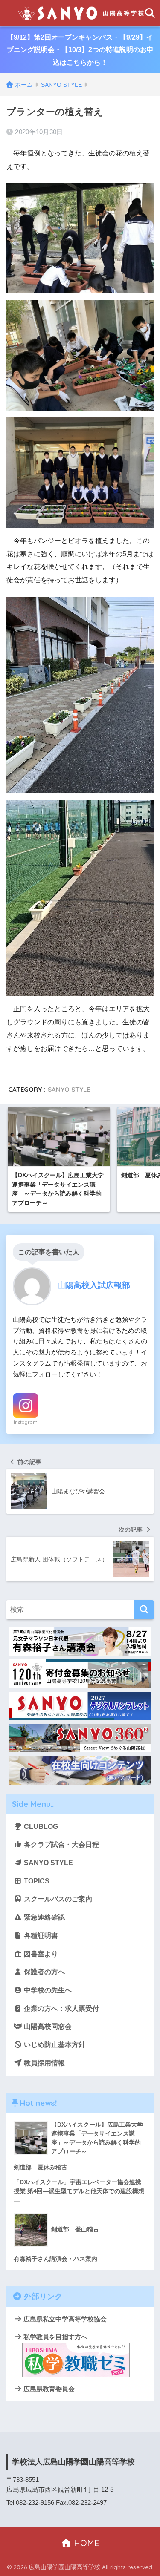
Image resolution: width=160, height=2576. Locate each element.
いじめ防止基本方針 (54, 2045)
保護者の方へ (44, 1972)
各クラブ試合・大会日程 (61, 1844)
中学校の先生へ (47, 1990)
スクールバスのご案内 (57, 1899)
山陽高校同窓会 (47, 2026)
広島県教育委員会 (48, 2389)
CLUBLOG (40, 1827)
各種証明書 (40, 1936)
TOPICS (36, 1881)
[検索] (144, 1610)
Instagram (26, 1422)
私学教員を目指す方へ (55, 2337)
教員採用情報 (44, 2063)
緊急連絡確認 (44, 1917)
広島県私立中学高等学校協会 (64, 2319)
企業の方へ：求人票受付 (61, 2008)
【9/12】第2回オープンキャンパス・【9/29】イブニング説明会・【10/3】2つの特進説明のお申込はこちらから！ (80, 50)
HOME (85, 2543)
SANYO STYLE (69, 1089)
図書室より (40, 1954)
